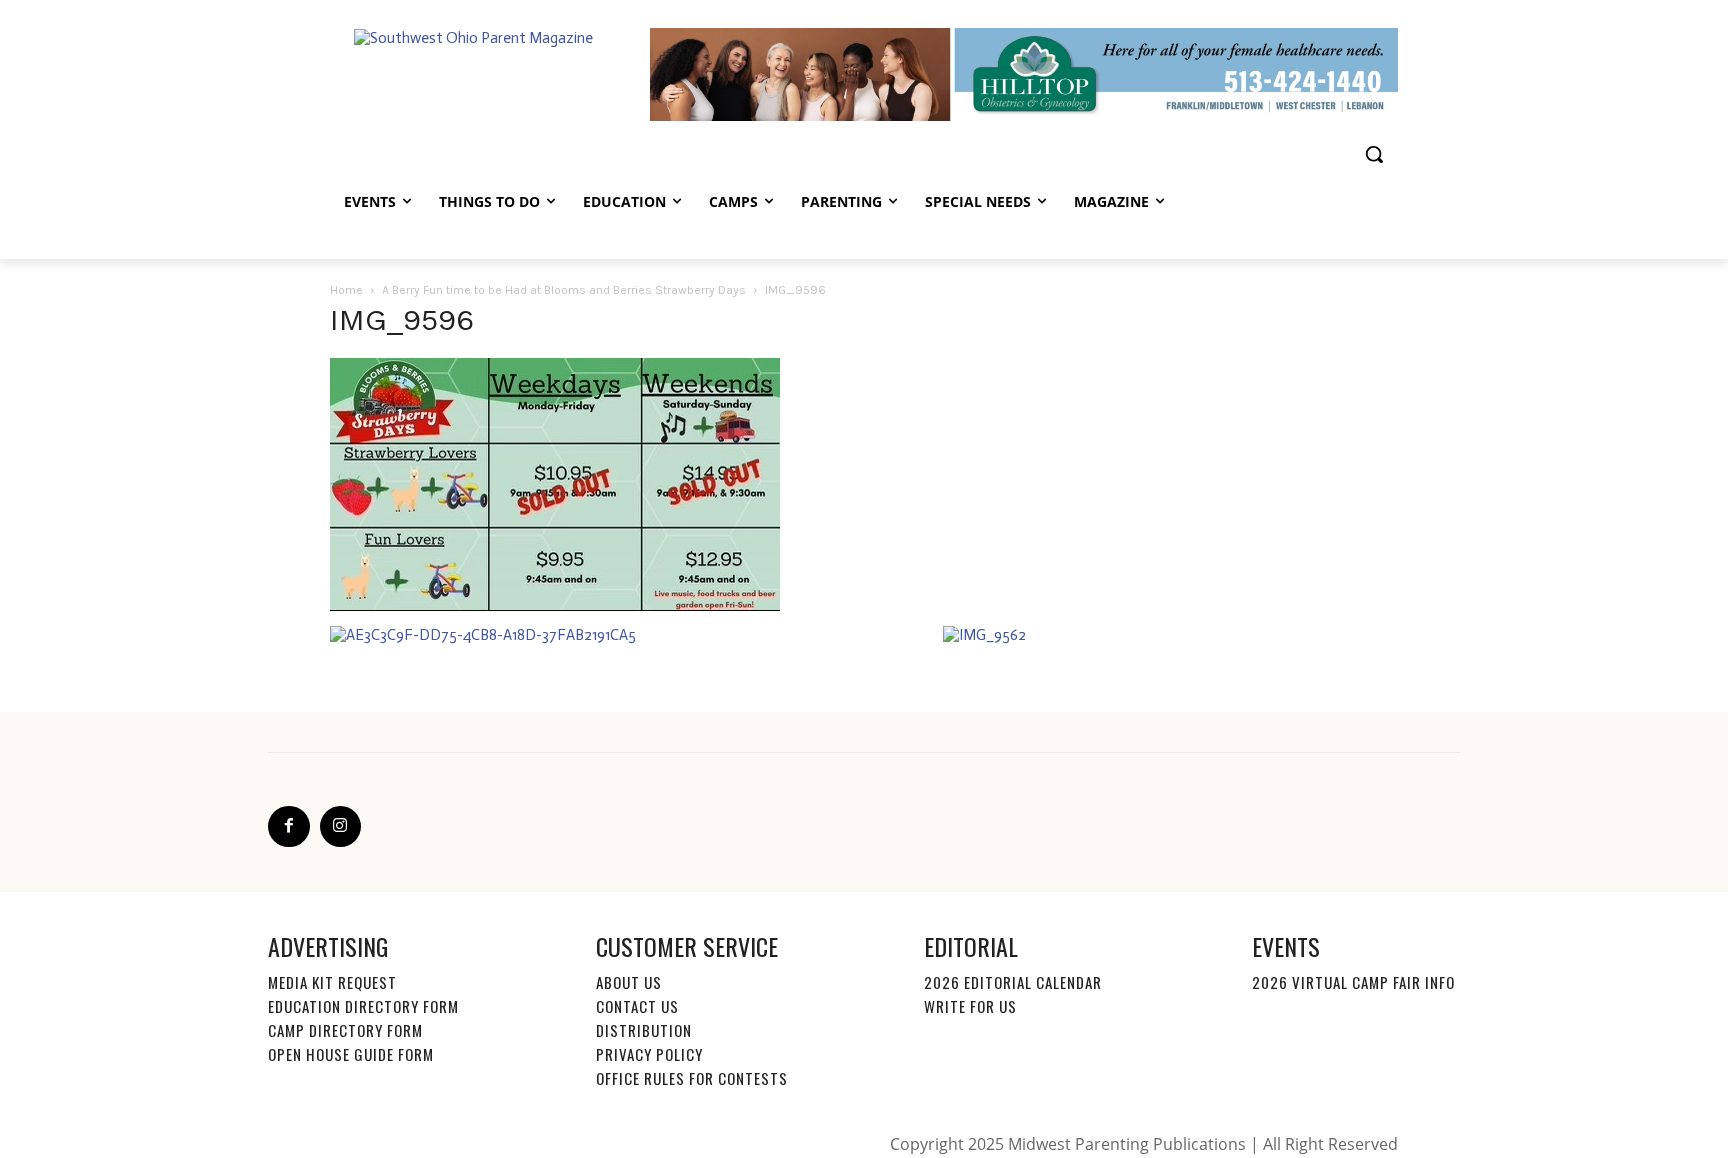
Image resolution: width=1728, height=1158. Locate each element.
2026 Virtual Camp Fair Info (1353, 982)
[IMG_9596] (555, 606)
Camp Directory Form (345, 1030)
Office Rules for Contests (692, 1078)
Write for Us (970, 1006)
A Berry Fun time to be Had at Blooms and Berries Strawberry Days (564, 290)
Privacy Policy (649, 1054)
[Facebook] (289, 827)
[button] (1374, 154)
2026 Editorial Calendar (1013, 982)
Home (346, 290)
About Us (629, 982)
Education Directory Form (363, 1006)
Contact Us (637, 1006)
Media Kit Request (332, 982)
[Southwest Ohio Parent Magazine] (490, 74)
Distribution (644, 1030)
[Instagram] (341, 827)
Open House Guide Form (351, 1054)
